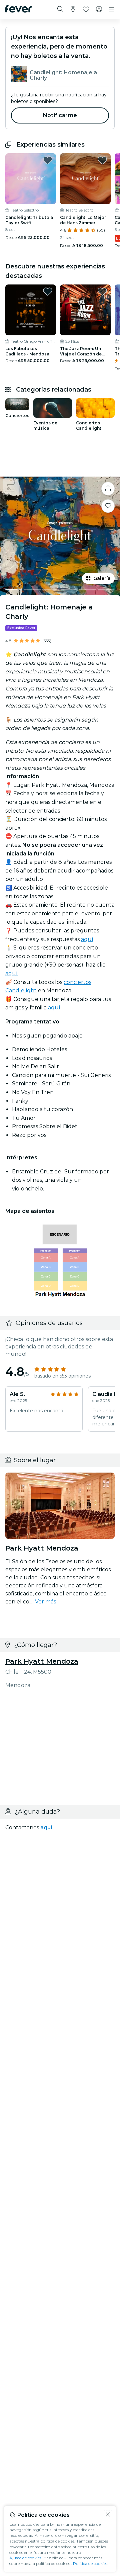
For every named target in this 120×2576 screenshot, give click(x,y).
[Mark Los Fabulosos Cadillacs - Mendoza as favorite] (48, 292)
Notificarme (60, 115)
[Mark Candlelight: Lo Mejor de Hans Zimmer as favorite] (102, 160)
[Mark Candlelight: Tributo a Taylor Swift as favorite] (48, 160)
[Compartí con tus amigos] (108, 489)
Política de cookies (90, 2563)
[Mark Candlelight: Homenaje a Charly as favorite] (108, 506)
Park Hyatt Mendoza (42, 1661)
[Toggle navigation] (112, 9)
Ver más (45, 1602)
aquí (87, 939)
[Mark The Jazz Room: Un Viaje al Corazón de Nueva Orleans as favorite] (102, 292)
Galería (102, 578)
